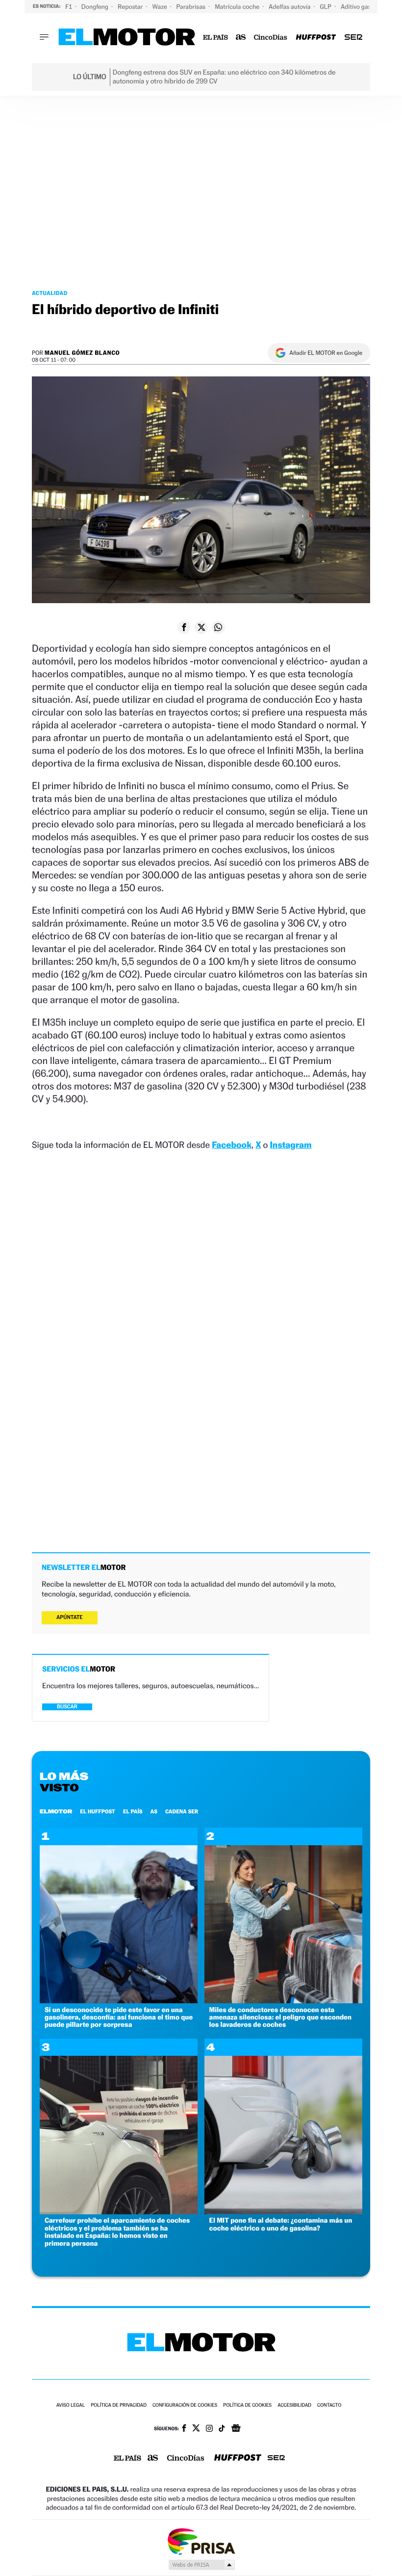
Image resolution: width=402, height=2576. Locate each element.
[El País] (215, 38)
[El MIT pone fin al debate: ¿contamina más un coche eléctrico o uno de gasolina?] (283, 2212)
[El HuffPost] (316, 38)
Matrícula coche (238, 7)
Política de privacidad (119, 2405)
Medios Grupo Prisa (201, 2565)
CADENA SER (182, 1811)
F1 (69, 7)
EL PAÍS (133, 1811)
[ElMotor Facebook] (184, 2429)
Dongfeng (96, 7)
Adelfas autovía (290, 7)
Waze (160, 7)
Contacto (329, 2405)
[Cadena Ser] (353, 38)
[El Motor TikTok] (222, 2429)
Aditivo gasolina (363, 7)
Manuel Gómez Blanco (82, 353)
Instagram (290, 1145)
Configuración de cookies (185, 2405)
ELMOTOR (56, 1811)
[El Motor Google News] (236, 2429)
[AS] (241, 38)
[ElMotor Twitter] (196, 2429)
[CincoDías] (271, 38)
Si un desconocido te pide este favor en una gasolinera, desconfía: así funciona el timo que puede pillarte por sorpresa (119, 2018)
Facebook (232, 1145)
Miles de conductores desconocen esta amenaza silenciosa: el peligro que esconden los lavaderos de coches (280, 2018)
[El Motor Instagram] (209, 2429)
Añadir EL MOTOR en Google (326, 353)
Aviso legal (71, 2405)
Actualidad (50, 293)
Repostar (131, 7)
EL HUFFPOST (98, 1811)
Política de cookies (247, 2405)
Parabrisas (192, 7)
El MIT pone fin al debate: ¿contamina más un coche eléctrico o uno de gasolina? (281, 2224)
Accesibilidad (294, 2405)
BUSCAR (67, 1707)
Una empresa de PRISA (201, 2541)
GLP (327, 7)
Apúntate (70, 1617)
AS (154, 1811)
